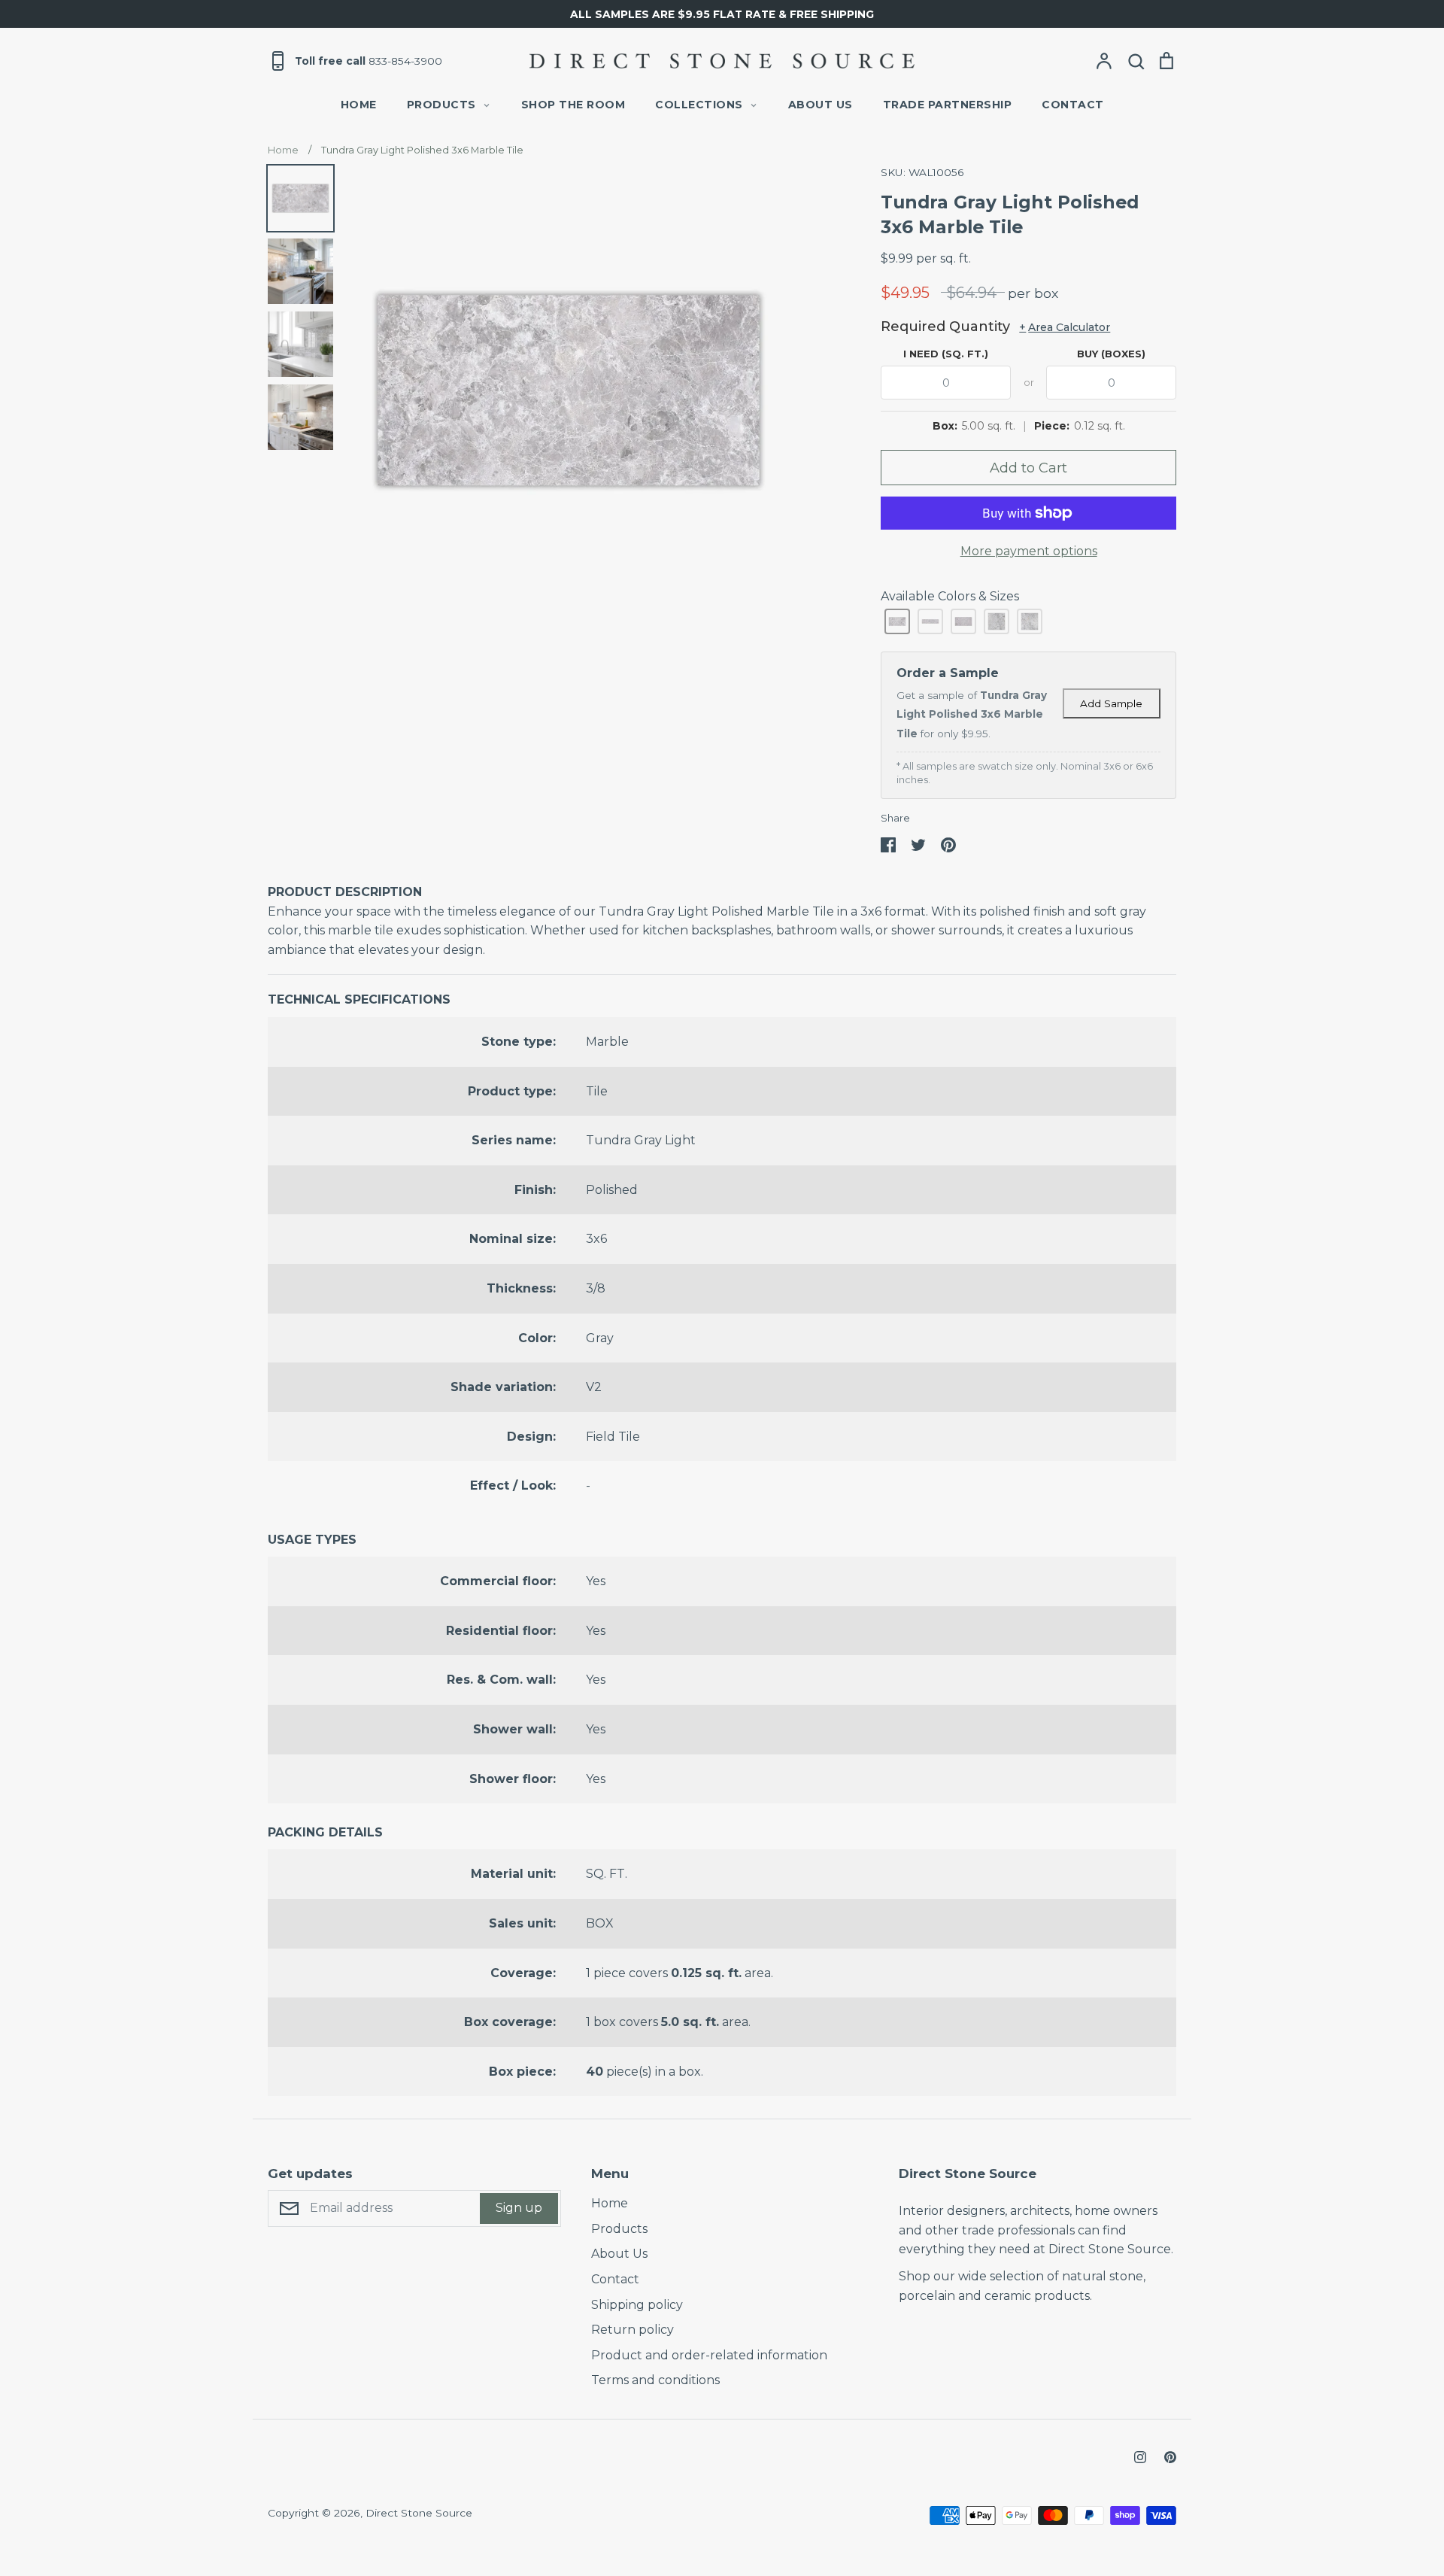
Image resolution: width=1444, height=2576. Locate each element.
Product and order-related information (709, 2355)
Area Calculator (1065, 327)
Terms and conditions (655, 2380)
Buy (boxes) (1111, 354)
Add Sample (1111, 703)
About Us (821, 105)
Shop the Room (573, 105)
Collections (699, 105)
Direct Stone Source (419, 2513)
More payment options (1029, 551)
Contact (1073, 105)
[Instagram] (1140, 2457)
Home (359, 105)
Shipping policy (637, 2305)
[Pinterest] (1170, 2457)
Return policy (633, 2330)
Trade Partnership (948, 105)
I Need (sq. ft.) (946, 354)
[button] (897, 621)
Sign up (519, 2208)
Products (441, 105)
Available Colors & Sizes (950, 596)
